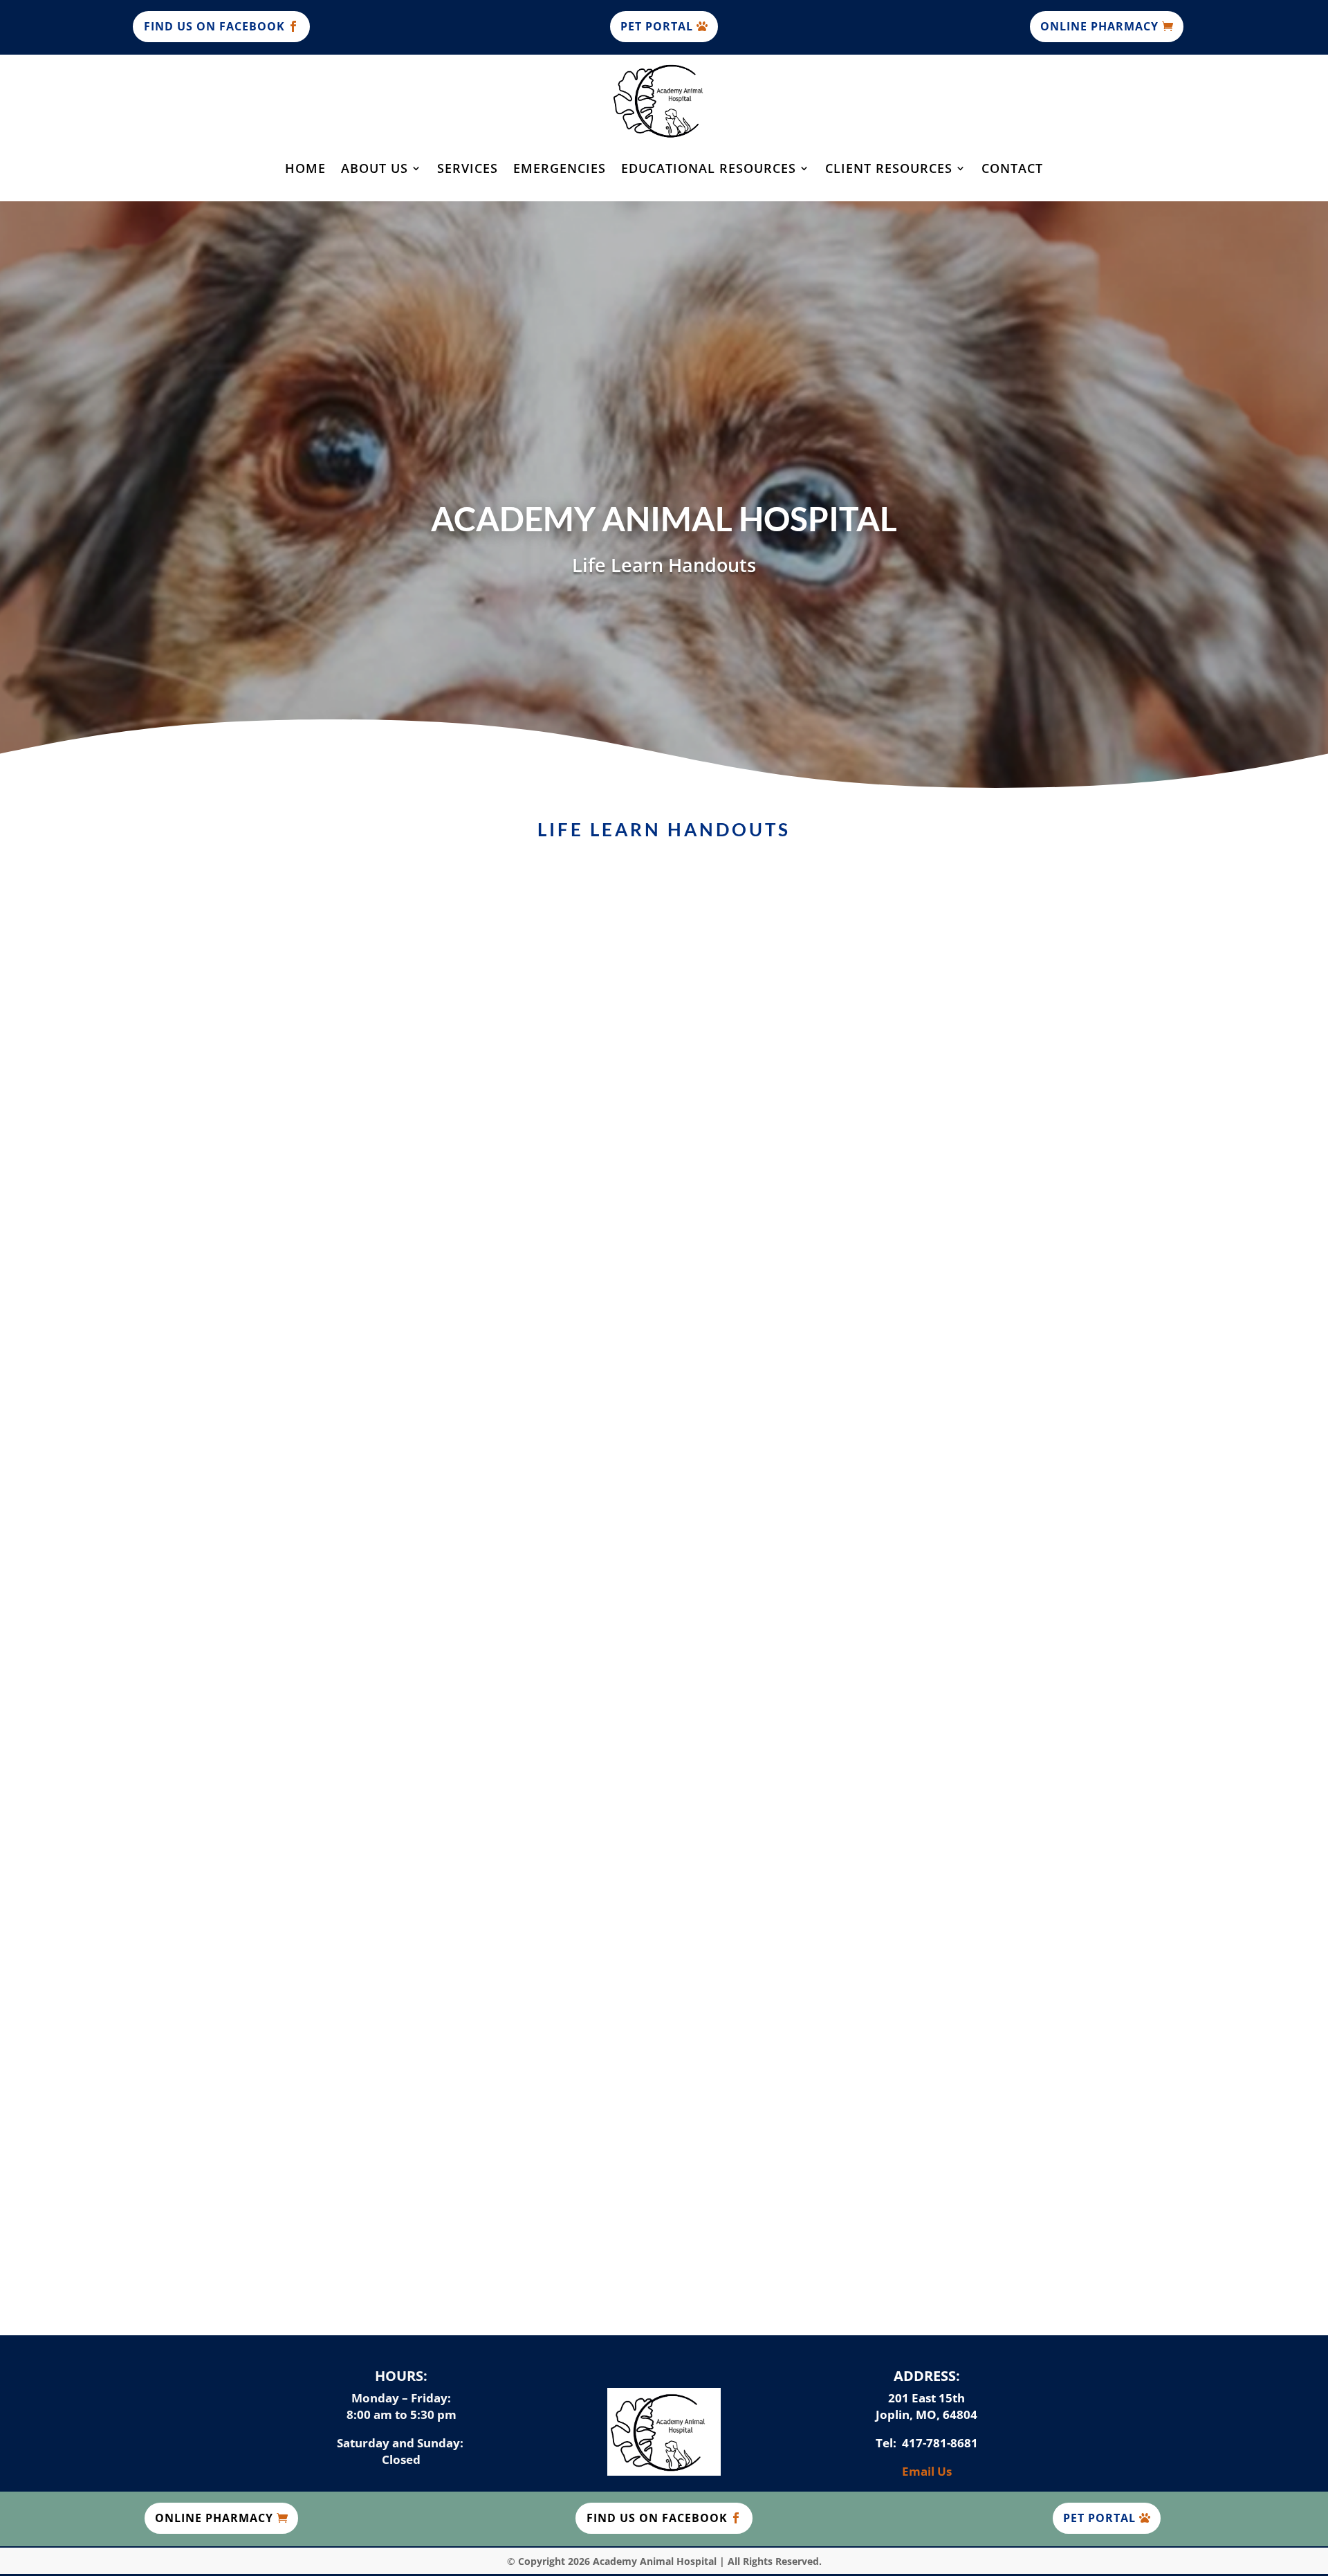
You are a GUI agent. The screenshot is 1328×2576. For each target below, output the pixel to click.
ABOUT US (375, 168)
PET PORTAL (657, 26)
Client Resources (889, 168)
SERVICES (468, 168)
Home (305, 168)
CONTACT (1012, 168)
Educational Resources (709, 168)
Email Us (927, 2471)
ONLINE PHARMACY (1099, 26)
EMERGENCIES (560, 168)
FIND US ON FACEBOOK (214, 26)
